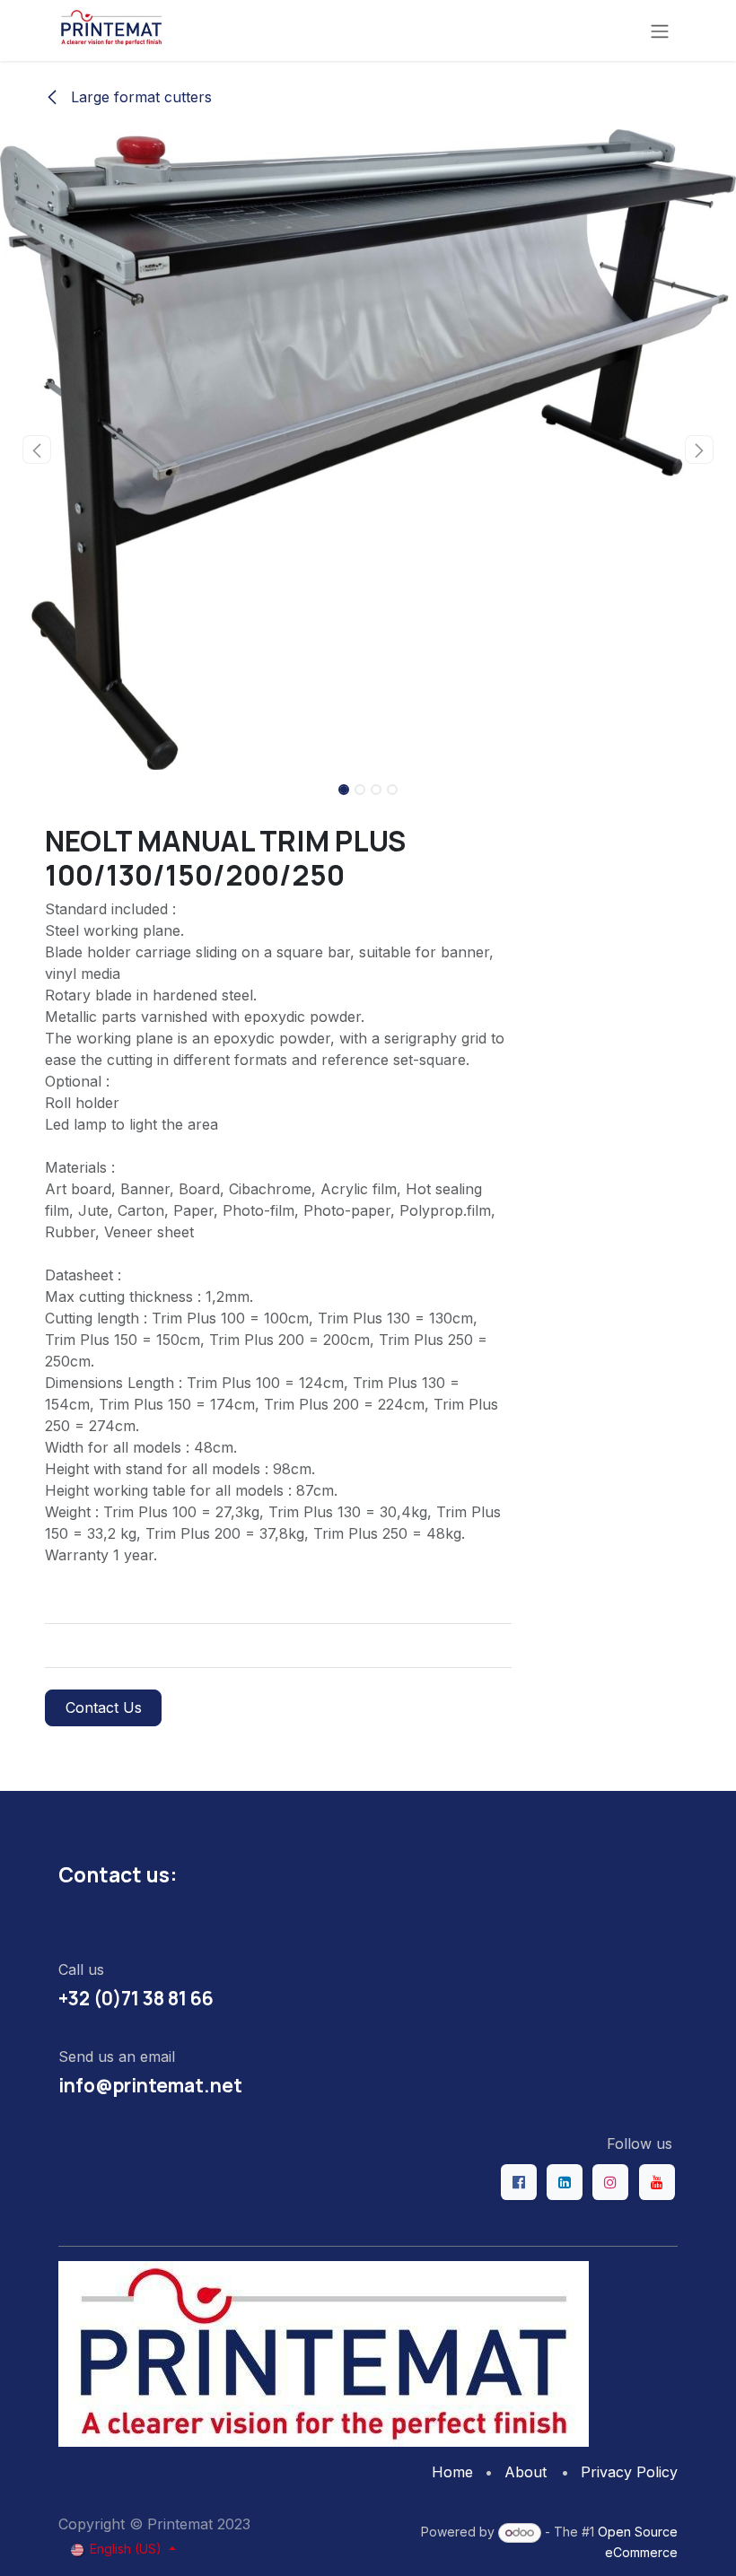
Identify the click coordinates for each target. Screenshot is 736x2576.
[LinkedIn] (565, 2182)
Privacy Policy (629, 2472)
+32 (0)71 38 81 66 (136, 1998)
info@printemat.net (150, 2085)
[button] (37, 450)
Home (452, 2472)
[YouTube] (657, 2182)
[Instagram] (610, 2182)
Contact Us (104, 1707)
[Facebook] (519, 2182)
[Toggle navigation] (660, 31)
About (526, 2472)
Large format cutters (139, 97)
